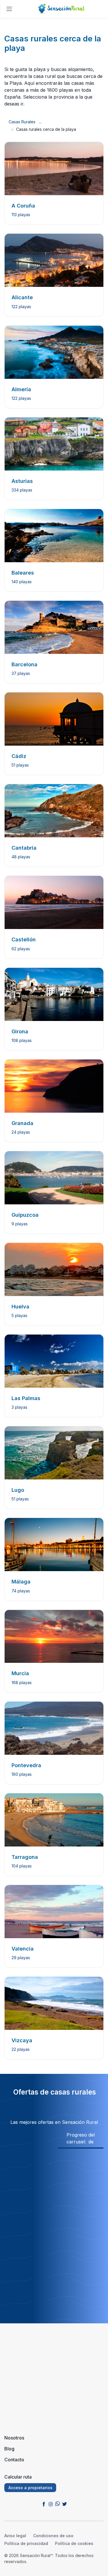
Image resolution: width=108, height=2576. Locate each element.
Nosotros (14, 2438)
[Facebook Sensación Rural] (44, 2504)
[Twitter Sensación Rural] (65, 2504)
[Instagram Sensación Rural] (51, 2504)
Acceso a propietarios (30, 2488)
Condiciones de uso (53, 2536)
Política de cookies (74, 2543)
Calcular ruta (18, 2477)
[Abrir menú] (9, 9)
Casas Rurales (22, 122)
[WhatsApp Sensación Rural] (58, 2504)
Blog (9, 2449)
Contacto (14, 2460)
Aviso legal (15, 2536)
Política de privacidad (26, 2543)
